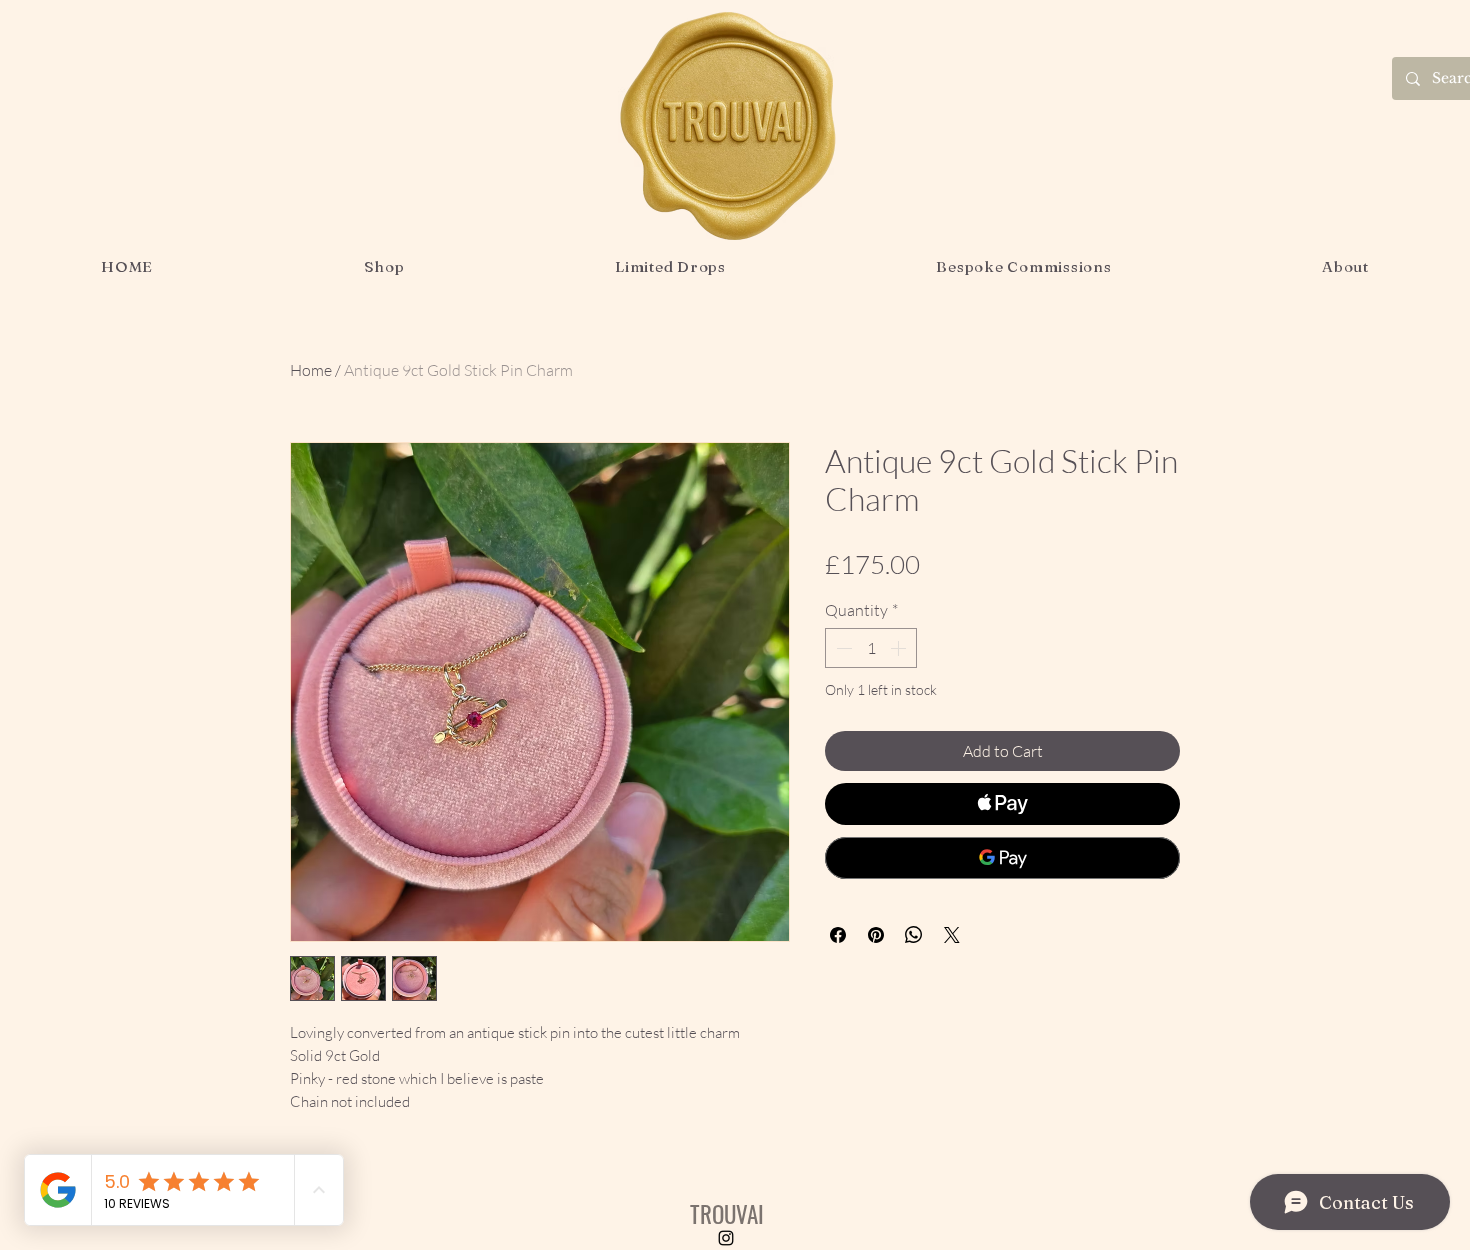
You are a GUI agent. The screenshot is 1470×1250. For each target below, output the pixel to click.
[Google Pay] (1002, 858)
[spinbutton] (871, 648)
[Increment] (900, 648)
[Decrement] (842, 648)
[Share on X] (952, 935)
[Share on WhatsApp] (914, 935)
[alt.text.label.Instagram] (726, 1238)
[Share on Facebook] (838, 935)
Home (311, 370)
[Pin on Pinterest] (876, 935)
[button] (383, 266)
